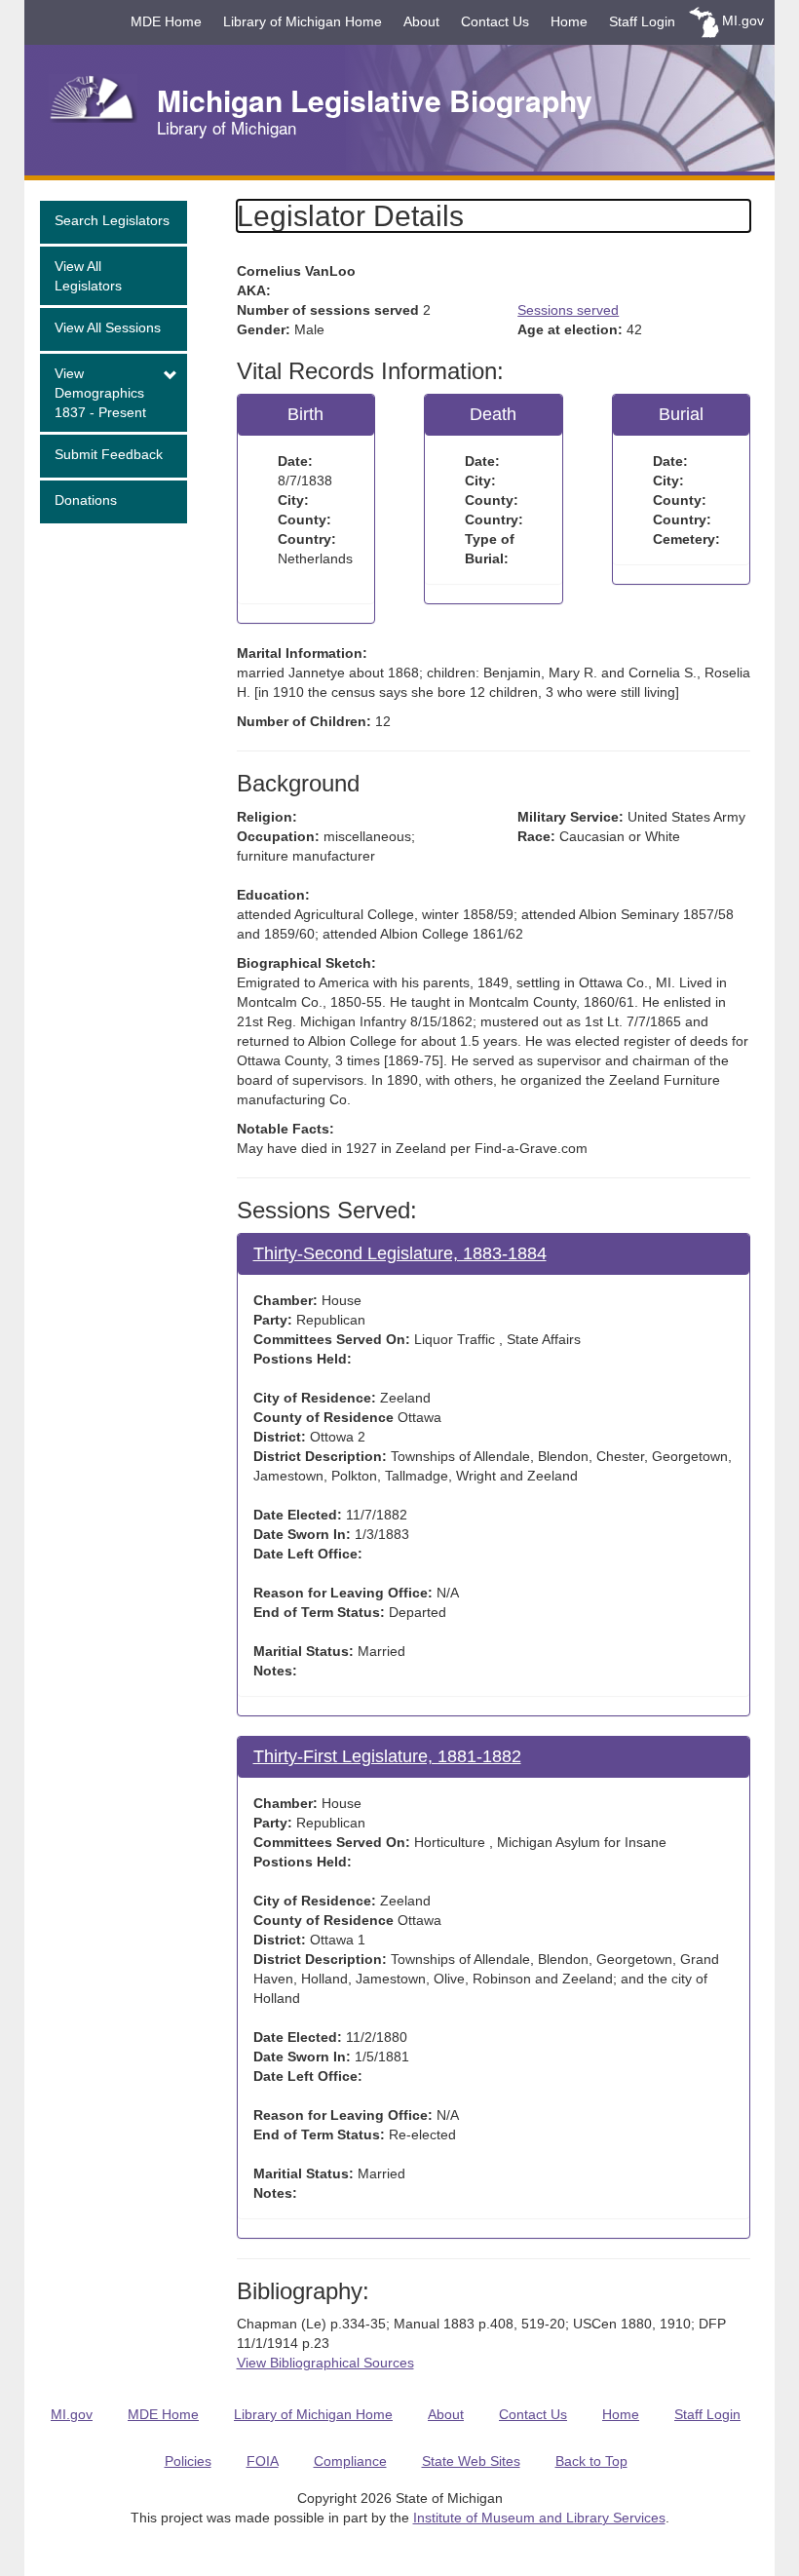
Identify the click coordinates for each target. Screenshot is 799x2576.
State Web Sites (471, 2461)
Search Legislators (112, 220)
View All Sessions (108, 327)
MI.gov (743, 20)
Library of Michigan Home (303, 21)
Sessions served (568, 310)
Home (569, 21)
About (421, 21)
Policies (188, 2461)
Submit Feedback (109, 454)
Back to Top (591, 2461)
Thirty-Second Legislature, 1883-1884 (400, 1253)
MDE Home (166, 21)
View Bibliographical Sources (325, 2363)
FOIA (263, 2461)
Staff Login (642, 21)
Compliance (350, 2461)
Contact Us (495, 21)
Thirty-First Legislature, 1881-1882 (387, 1756)
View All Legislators (88, 276)
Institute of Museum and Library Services (539, 2518)
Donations (86, 500)
